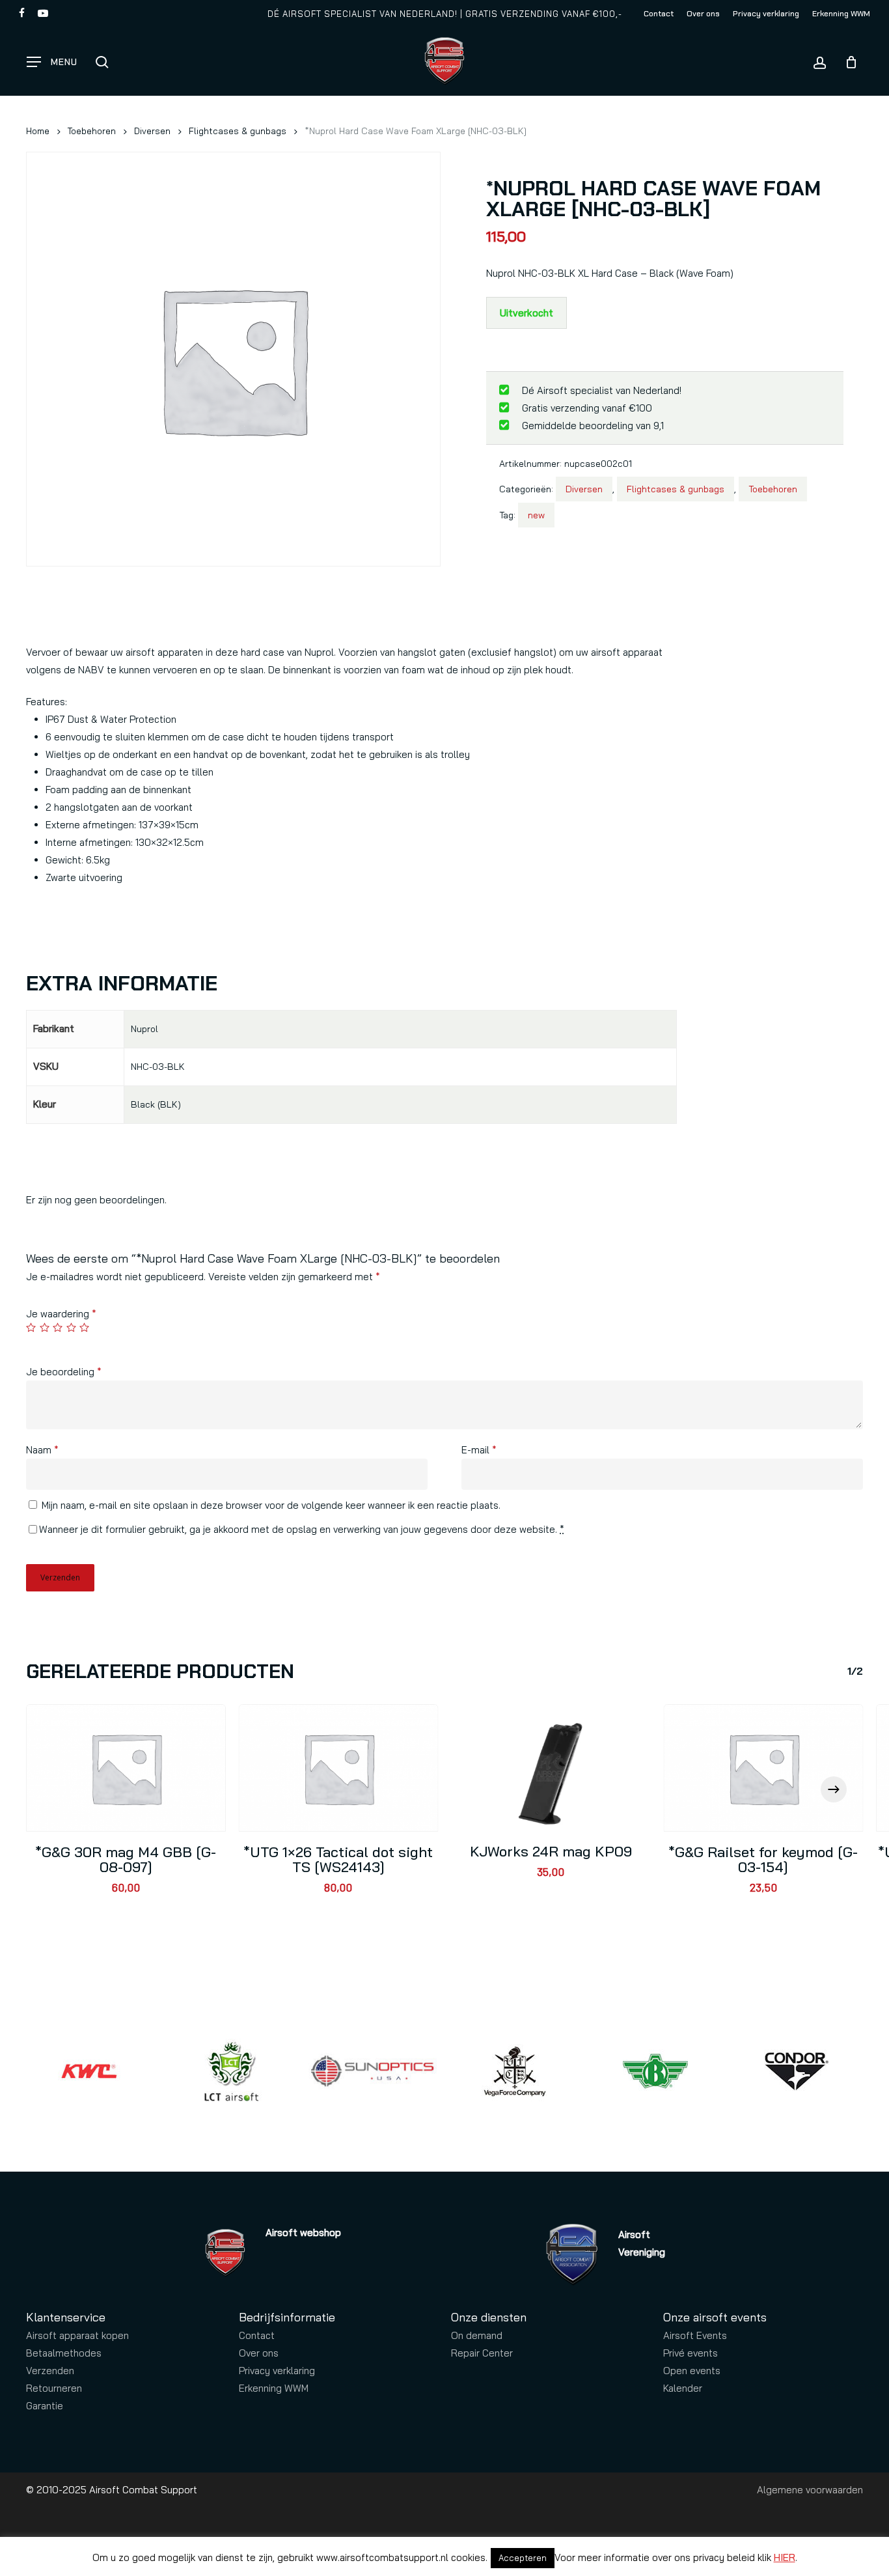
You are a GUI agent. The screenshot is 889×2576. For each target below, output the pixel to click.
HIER (785, 2557)
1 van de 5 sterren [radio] (32, 1327)
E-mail (479, 1450)
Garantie (45, 2406)
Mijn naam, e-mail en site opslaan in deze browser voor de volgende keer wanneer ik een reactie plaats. (271, 1505)
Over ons (259, 2353)
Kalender (683, 2388)
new (536, 515)
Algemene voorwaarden (810, 2490)
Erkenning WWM (274, 2388)
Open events (692, 2371)
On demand (477, 2335)
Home (38, 131)
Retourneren (54, 2388)
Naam (42, 1450)
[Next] (834, 1789)
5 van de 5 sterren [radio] (85, 1327)
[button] (52, 62)
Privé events (691, 2353)
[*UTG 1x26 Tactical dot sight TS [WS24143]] (339, 1768)
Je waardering (61, 1314)
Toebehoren (92, 131)
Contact (257, 2335)
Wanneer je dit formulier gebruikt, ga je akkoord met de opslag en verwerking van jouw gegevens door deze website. (302, 1529)
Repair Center (482, 2353)
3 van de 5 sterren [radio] (58, 1327)
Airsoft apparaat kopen (77, 2335)
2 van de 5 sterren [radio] (45, 1327)
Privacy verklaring (277, 2371)
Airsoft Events (695, 2335)
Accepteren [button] (523, 2558)
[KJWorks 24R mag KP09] (551, 1768)
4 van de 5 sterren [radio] (72, 1327)
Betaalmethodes (64, 2353)
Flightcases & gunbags (238, 131)
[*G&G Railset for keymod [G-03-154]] (764, 1768)
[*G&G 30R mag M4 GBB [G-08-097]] (126, 1768)
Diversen (152, 131)
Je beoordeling (64, 1372)
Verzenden (50, 2371)
